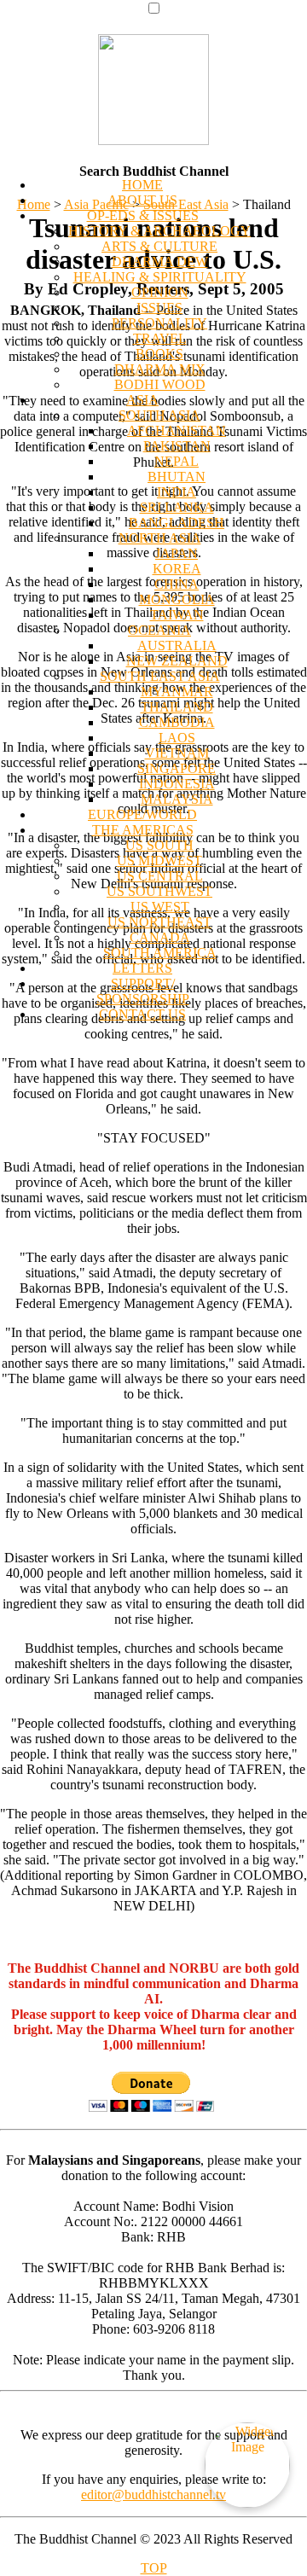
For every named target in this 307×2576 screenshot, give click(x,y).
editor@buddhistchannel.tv (153, 2495)
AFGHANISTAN (177, 430)
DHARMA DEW (160, 262)
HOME (142, 185)
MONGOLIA (177, 599)
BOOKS (159, 354)
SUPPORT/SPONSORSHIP (143, 991)
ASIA (142, 400)
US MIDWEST (159, 861)
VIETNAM (177, 753)
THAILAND (177, 707)
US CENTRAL (160, 876)
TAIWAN (177, 615)
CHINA (177, 584)
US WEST (160, 907)
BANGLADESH (177, 523)
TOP (154, 2568)
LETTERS (142, 968)
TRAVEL (160, 338)
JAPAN (177, 553)
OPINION (160, 292)
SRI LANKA (177, 507)
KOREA (177, 569)
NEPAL (177, 461)
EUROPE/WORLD (142, 814)
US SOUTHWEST (159, 891)
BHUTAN (177, 477)
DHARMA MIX (160, 369)
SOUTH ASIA (159, 415)
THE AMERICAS (143, 830)
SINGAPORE (177, 768)
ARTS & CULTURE (159, 246)
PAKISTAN (177, 446)
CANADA (160, 937)
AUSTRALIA (177, 645)
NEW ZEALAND (177, 661)
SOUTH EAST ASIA (160, 676)
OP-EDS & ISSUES (143, 215)
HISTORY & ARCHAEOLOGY (159, 231)
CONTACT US (142, 1014)
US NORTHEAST (159, 922)
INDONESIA (177, 784)
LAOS (177, 738)
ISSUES (159, 308)
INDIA (177, 492)
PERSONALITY (159, 323)
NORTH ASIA (160, 538)
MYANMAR (177, 692)
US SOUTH (159, 845)
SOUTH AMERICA (160, 953)
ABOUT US (142, 200)
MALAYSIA (177, 799)
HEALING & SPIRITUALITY (160, 277)
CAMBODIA (177, 722)
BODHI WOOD (160, 384)
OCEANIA (159, 630)
